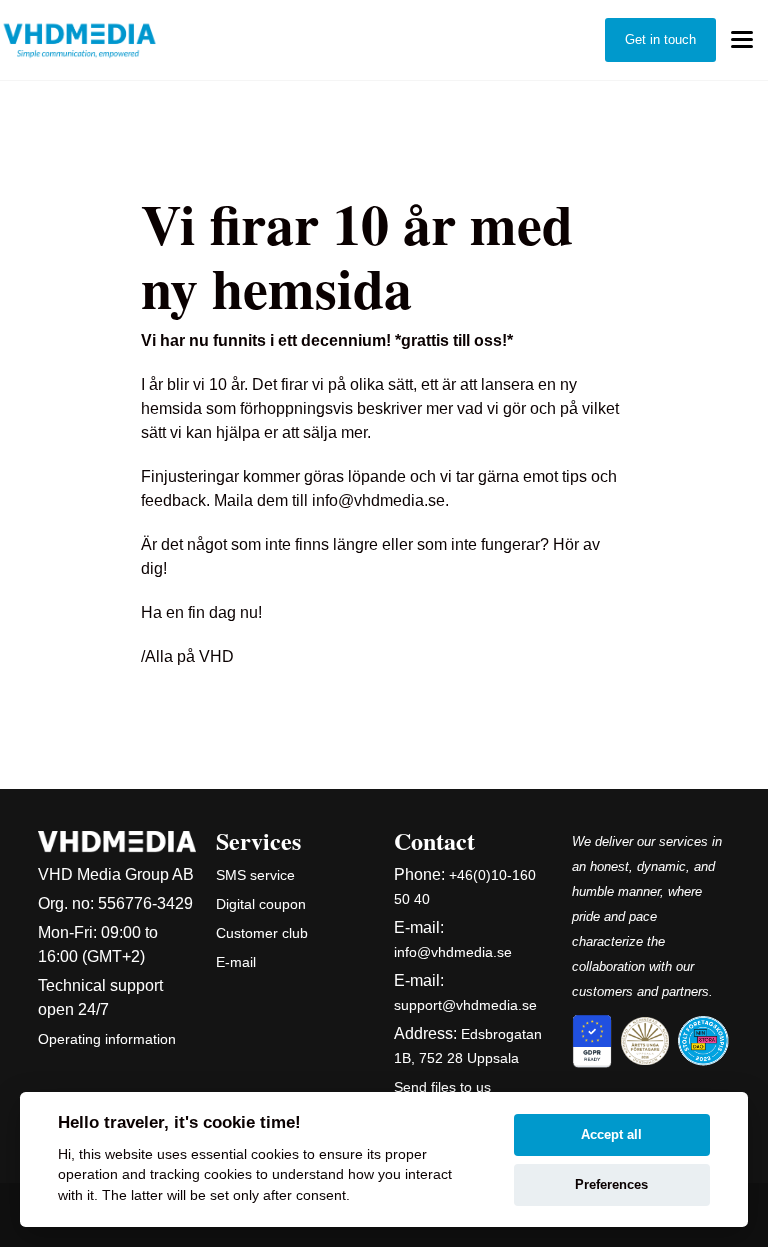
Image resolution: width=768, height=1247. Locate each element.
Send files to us (442, 1087)
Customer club (262, 933)
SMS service (255, 875)
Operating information (107, 1039)
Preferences (611, 1184)
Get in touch (660, 39)
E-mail (236, 962)
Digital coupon (261, 904)
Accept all (611, 1134)
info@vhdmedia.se (453, 952)
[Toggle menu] (742, 40)
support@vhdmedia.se (465, 1005)
